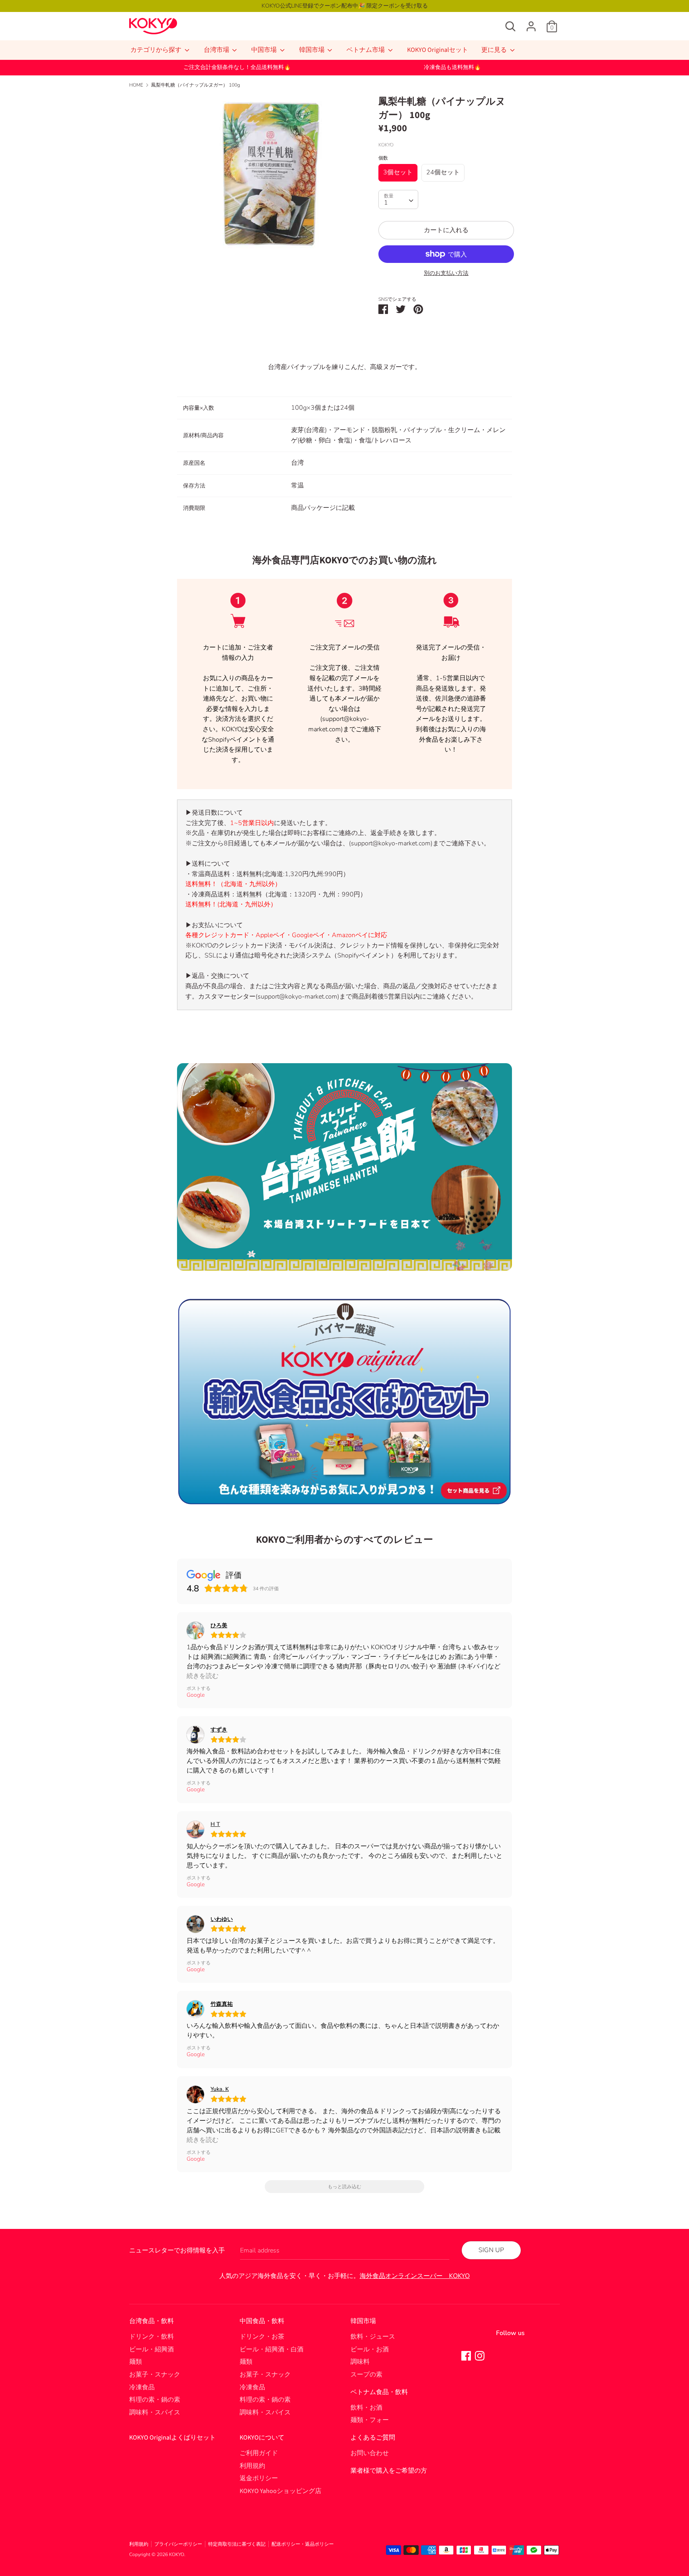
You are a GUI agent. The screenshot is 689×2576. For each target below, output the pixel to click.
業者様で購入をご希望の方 (389, 2471)
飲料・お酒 (366, 2408)
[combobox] (398, 199)
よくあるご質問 (373, 2438)
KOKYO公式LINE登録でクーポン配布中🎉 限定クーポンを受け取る (345, 6)
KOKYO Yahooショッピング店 (281, 2491)
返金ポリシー (259, 2478)
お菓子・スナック (155, 2375)
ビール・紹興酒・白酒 (272, 2349)
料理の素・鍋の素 (155, 2400)
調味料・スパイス (155, 2412)
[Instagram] (480, 2355)
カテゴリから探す (157, 50)
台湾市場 (217, 50)
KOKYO (177, 2554)
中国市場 (265, 50)
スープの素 (366, 2375)
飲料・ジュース (373, 2337)
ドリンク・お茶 (262, 2337)
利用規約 (252, 2466)
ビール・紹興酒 (152, 2349)
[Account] (531, 23)
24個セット (443, 172)
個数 (383, 158)
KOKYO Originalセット (438, 50)
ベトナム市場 (366, 50)
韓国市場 (312, 50)
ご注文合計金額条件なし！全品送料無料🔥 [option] (237, 67)
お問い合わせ (370, 2453)
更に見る (495, 50)
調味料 (360, 2362)
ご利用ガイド (259, 2453)
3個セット (398, 172)
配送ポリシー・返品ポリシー (303, 2544)
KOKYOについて (262, 2438)
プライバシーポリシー (178, 2544)
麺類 (136, 2362)
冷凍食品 (142, 2387)
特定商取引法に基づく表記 (237, 2544)
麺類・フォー (370, 2420)
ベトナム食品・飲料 (379, 2392)
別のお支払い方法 (446, 273)
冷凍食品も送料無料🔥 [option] (452, 67)
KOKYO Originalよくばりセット (172, 2438)
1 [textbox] (386, 203)
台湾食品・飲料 (152, 2321)
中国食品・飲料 (262, 2321)
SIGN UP (491, 2250)
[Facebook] (466, 2355)
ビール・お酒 (370, 2349)
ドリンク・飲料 (152, 2337)
